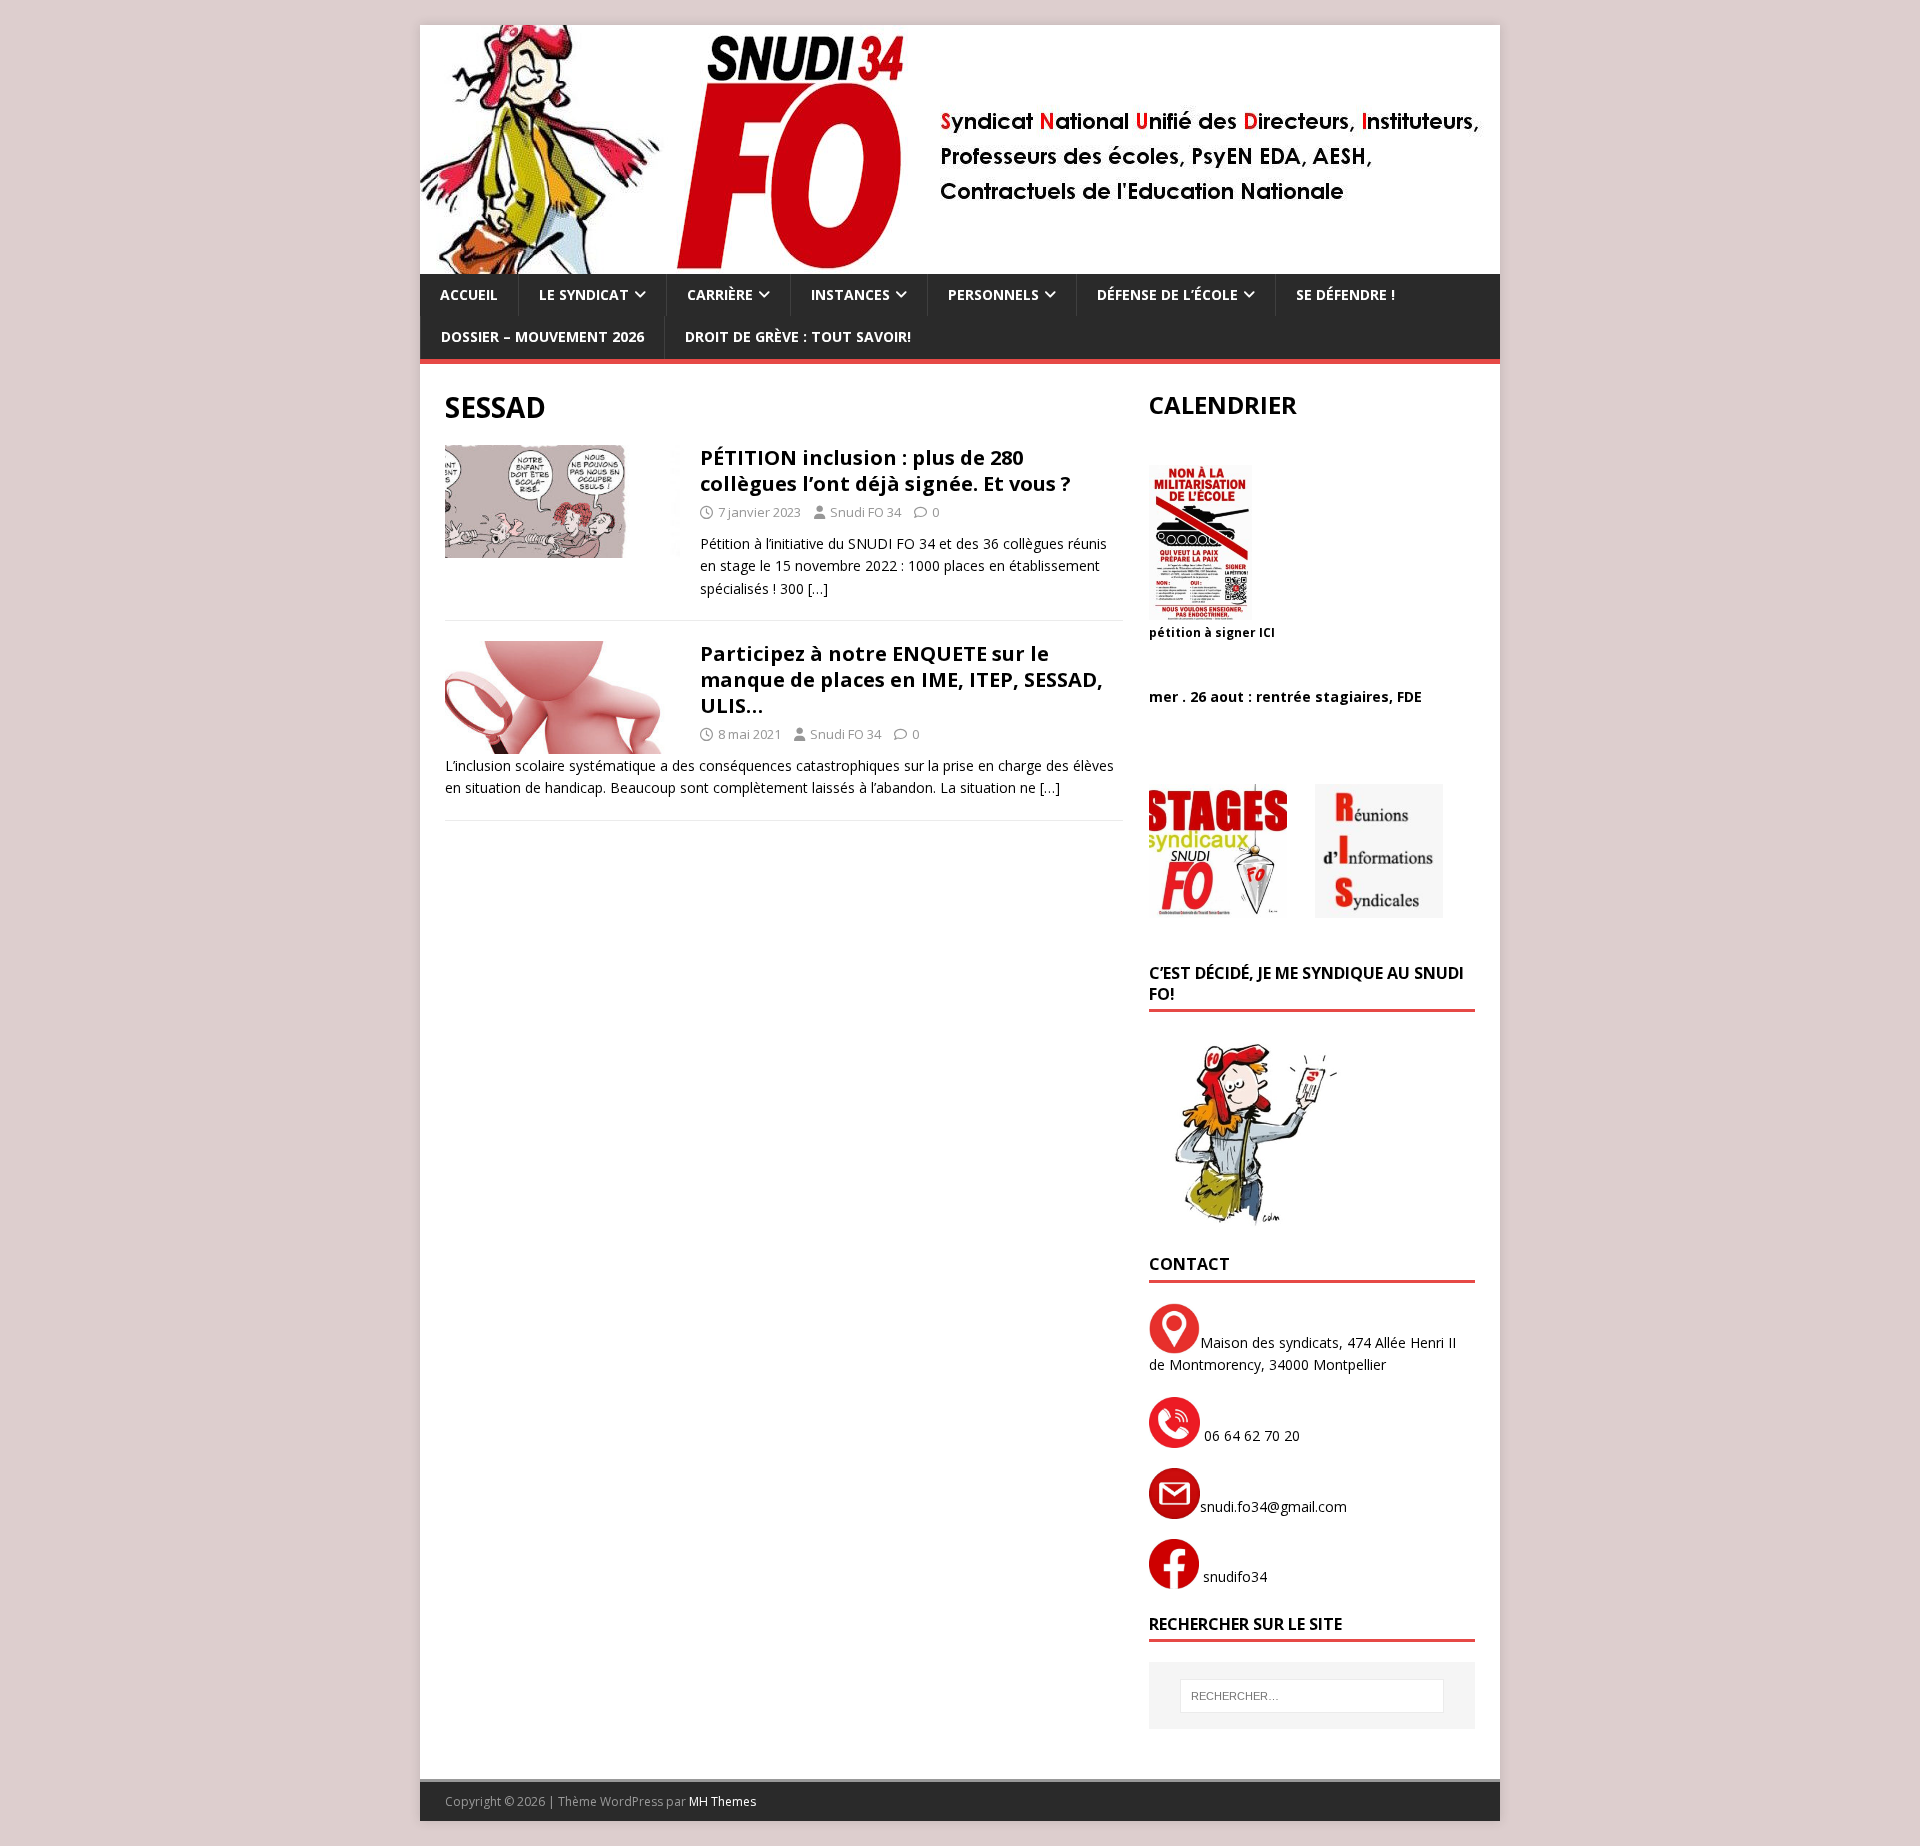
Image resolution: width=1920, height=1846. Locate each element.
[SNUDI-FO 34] (959, 262)
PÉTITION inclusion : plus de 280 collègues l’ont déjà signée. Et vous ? (885, 470)
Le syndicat (584, 294)
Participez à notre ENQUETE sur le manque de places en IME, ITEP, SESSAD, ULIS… (901, 679)
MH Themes (722, 1801)
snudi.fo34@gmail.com (1273, 1506)
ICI (1267, 632)
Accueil (469, 294)
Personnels (993, 294)
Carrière (720, 294)
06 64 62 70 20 (1250, 1435)
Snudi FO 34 (865, 512)
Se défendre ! (1345, 294)
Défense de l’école (1167, 294)
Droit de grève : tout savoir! (798, 336)
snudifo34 (1233, 1576)
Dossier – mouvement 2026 (542, 336)
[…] (818, 588)
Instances (850, 294)
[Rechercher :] (1312, 1696)
